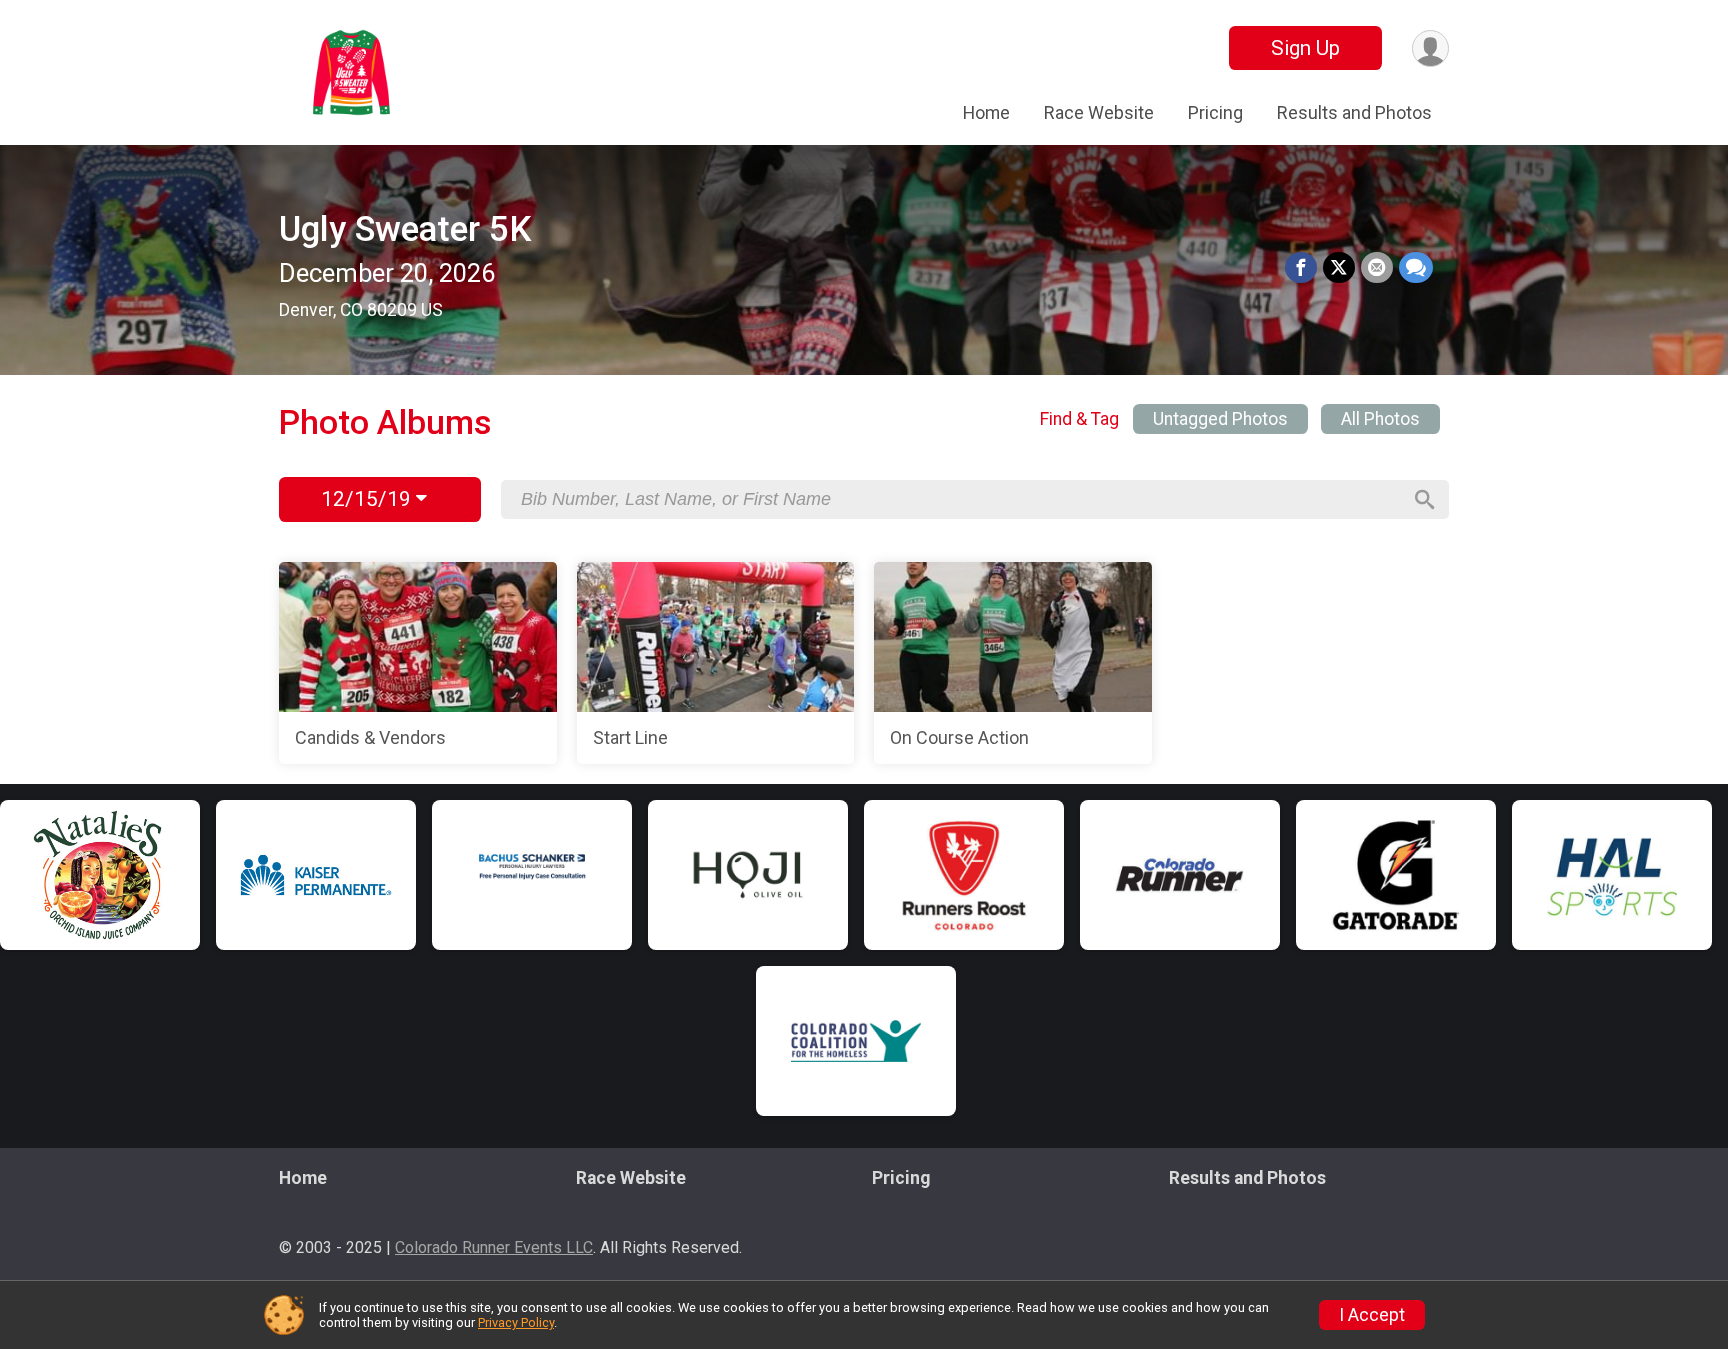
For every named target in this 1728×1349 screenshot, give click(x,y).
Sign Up (1305, 48)
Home (986, 112)
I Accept (1372, 1315)
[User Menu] (1430, 48)
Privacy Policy (516, 1322)
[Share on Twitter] (1339, 268)
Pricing (1215, 112)
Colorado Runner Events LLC (494, 1247)
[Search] (1425, 500)
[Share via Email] (1377, 268)
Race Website (1099, 112)
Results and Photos (1354, 112)
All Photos (1380, 419)
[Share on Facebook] (1301, 268)
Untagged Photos (1220, 419)
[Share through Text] (1416, 268)
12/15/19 (368, 499)
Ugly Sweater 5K (405, 229)
